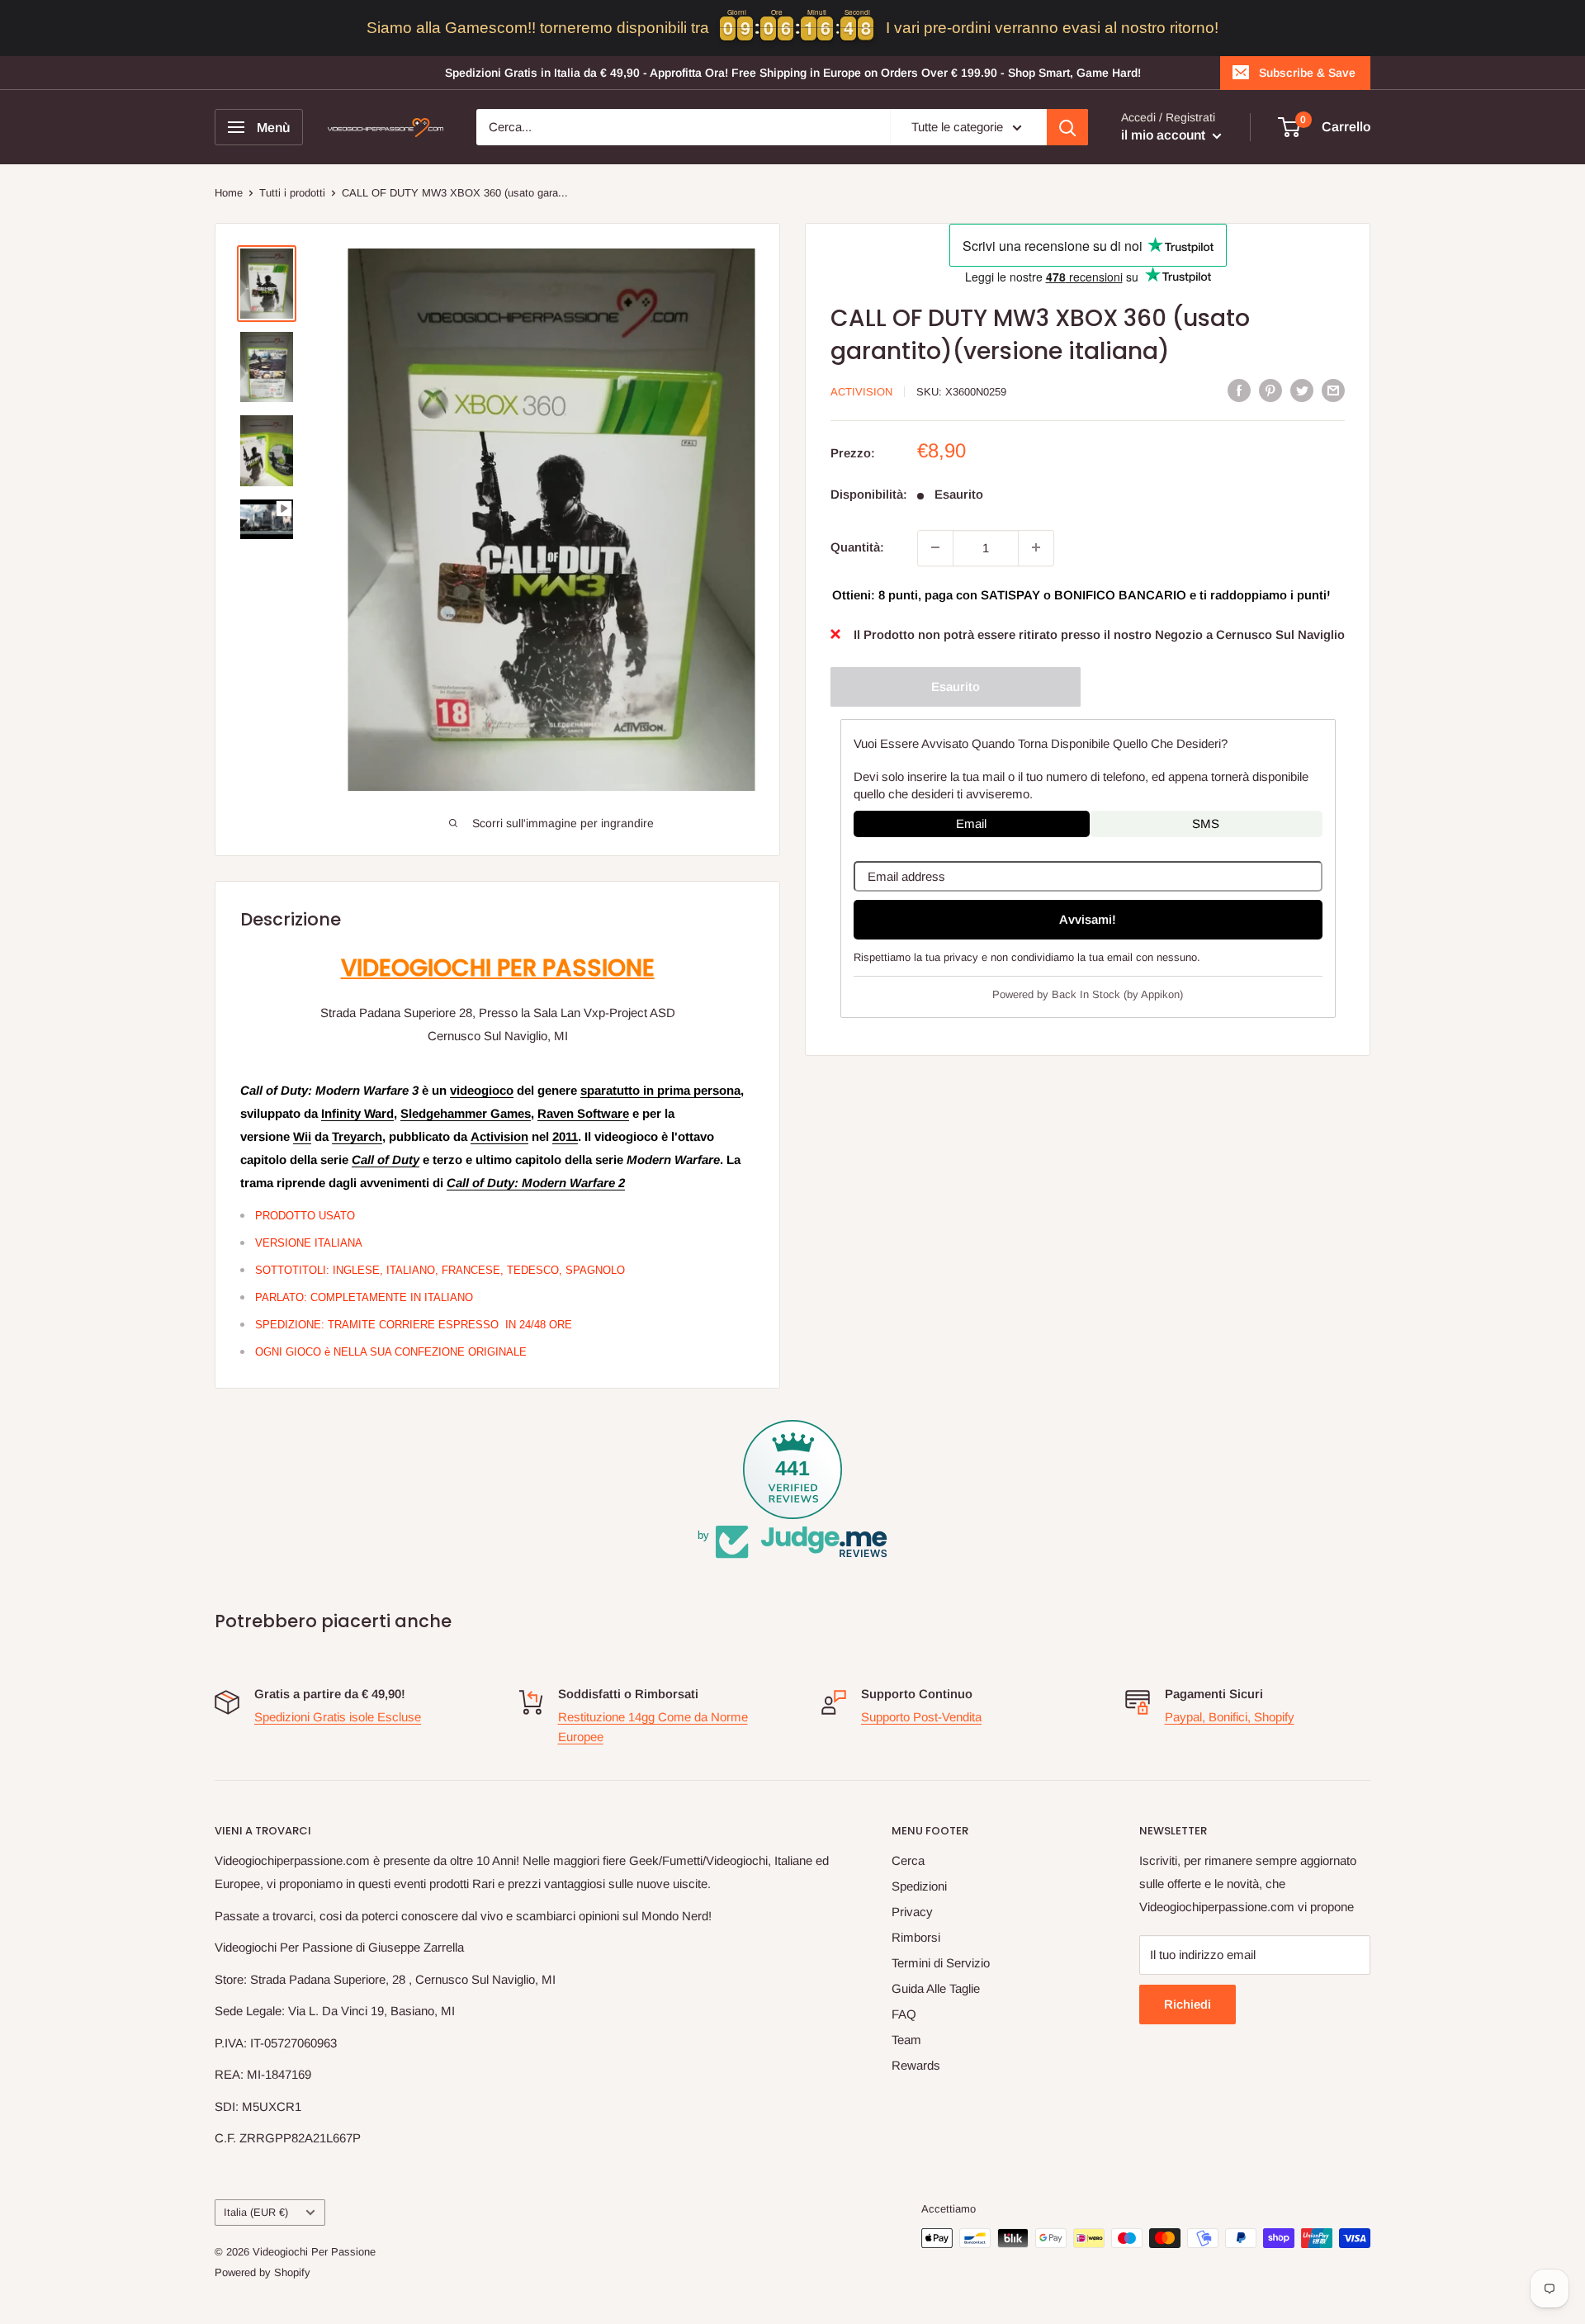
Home (229, 193)
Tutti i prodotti (292, 193)
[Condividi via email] (1333, 390)
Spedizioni (919, 1886)
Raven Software (583, 1113)
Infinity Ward (357, 1113)
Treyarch (357, 1136)
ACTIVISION (861, 392)
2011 (565, 1136)
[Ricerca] (1067, 127)
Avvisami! (1088, 918)
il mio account (1165, 135)
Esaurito (956, 686)
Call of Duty (386, 1160)
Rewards (916, 2065)
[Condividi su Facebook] (1239, 390)
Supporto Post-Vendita (921, 1717)
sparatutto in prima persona (660, 1090)
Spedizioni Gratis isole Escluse (338, 1717)
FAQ (904, 2014)
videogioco (482, 1090)
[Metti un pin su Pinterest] (1270, 390)
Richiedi (1188, 2004)
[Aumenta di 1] (1036, 547)
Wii (302, 1136)
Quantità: (857, 547)
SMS (1206, 823)
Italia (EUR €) (256, 2212)
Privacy (912, 1912)
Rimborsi (916, 1937)
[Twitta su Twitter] (1302, 390)
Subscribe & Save (1307, 73)
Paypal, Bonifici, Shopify (1230, 1717)
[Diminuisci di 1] (935, 547)
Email (971, 823)
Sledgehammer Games (466, 1113)
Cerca (908, 1860)
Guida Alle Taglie (936, 1988)
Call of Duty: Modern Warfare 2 (536, 1183)
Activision (499, 1136)
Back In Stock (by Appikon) (1117, 994)
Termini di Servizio (941, 1963)
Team (906, 2040)
